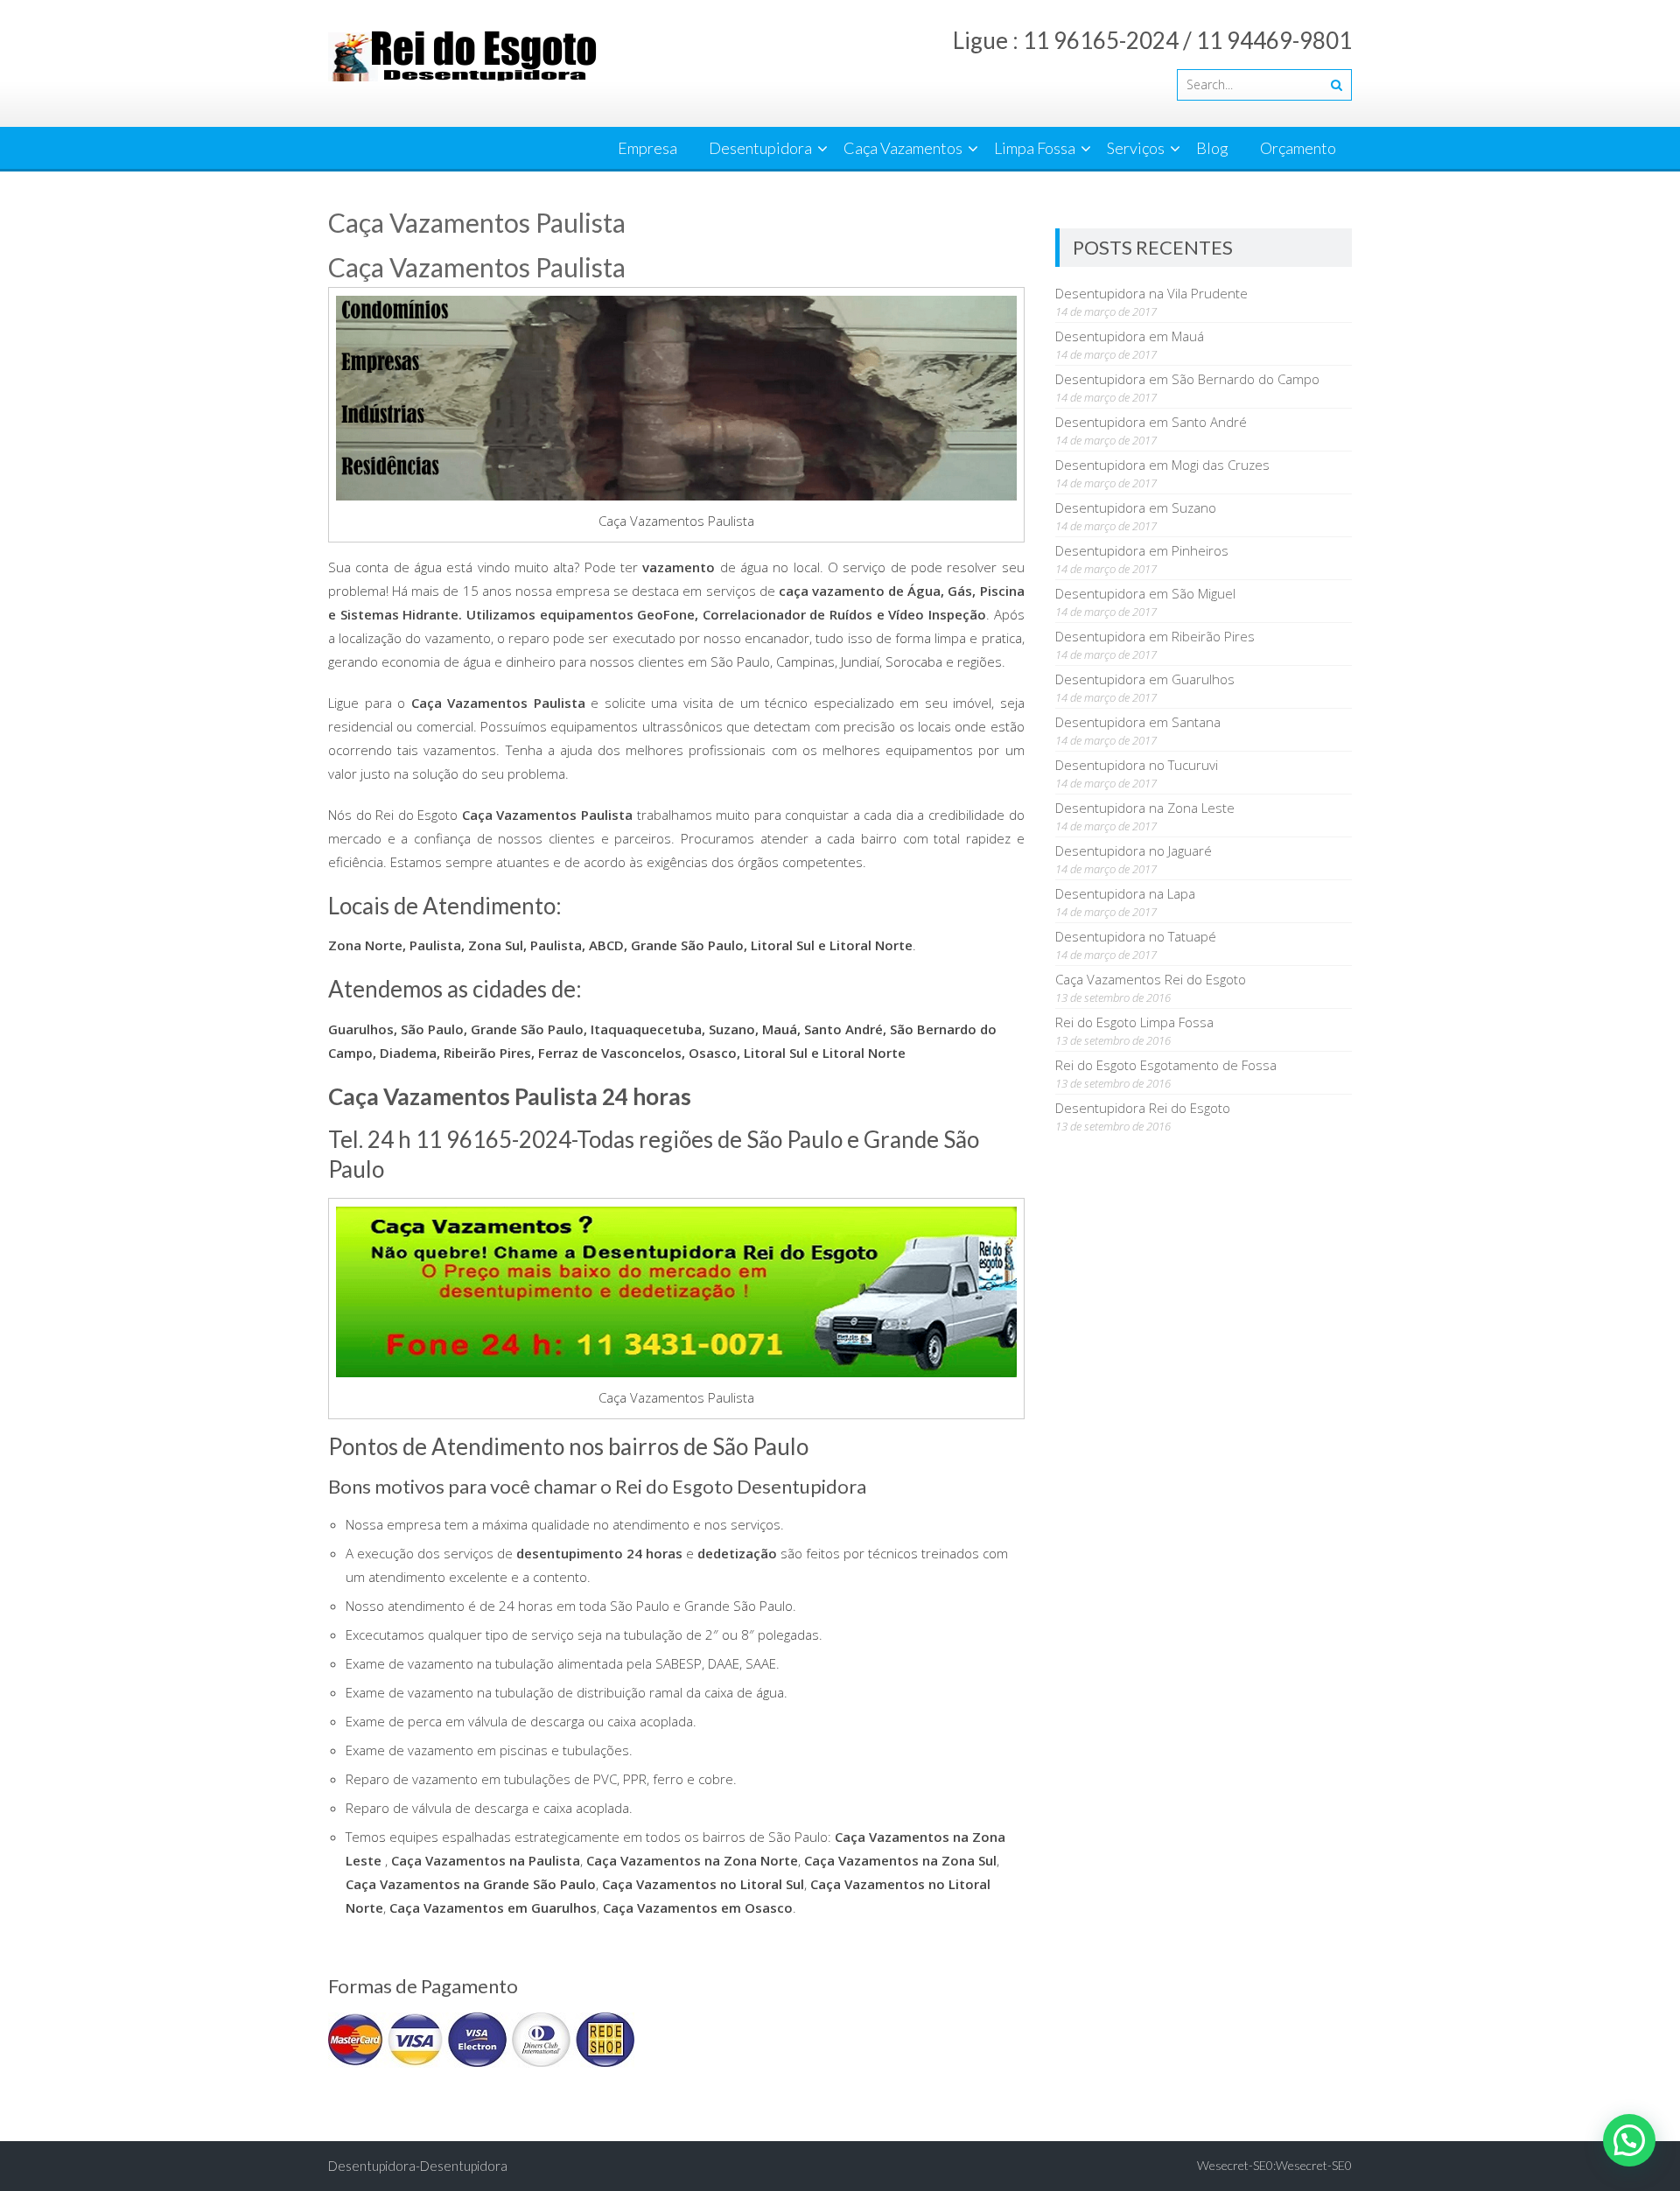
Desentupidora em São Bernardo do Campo (1187, 379)
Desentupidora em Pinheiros (1142, 550)
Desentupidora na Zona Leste (1145, 808)
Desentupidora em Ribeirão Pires (1155, 636)
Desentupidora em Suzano (1136, 507)
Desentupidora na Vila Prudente (1151, 293)
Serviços (1136, 148)
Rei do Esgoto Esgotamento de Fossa (1166, 1065)
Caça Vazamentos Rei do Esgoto (1151, 979)
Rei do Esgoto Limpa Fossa (1134, 1022)
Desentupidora (760, 148)
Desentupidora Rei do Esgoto (1143, 1108)
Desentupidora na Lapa (1125, 893)
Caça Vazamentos (903, 148)
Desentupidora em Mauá (1130, 336)
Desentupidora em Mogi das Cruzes (1162, 465)
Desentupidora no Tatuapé (1136, 936)
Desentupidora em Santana (1138, 722)
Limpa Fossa (1035, 148)
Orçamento (1298, 148)
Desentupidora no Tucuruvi (1137, 765)
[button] (1629, 2140)
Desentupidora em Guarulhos (1145, 679)
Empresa (647, 148)
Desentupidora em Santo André (1151, 422)
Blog (1212, 148)
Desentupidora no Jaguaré (1134, 850)
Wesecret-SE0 (1314, 2165)
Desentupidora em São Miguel (1145, 593)
